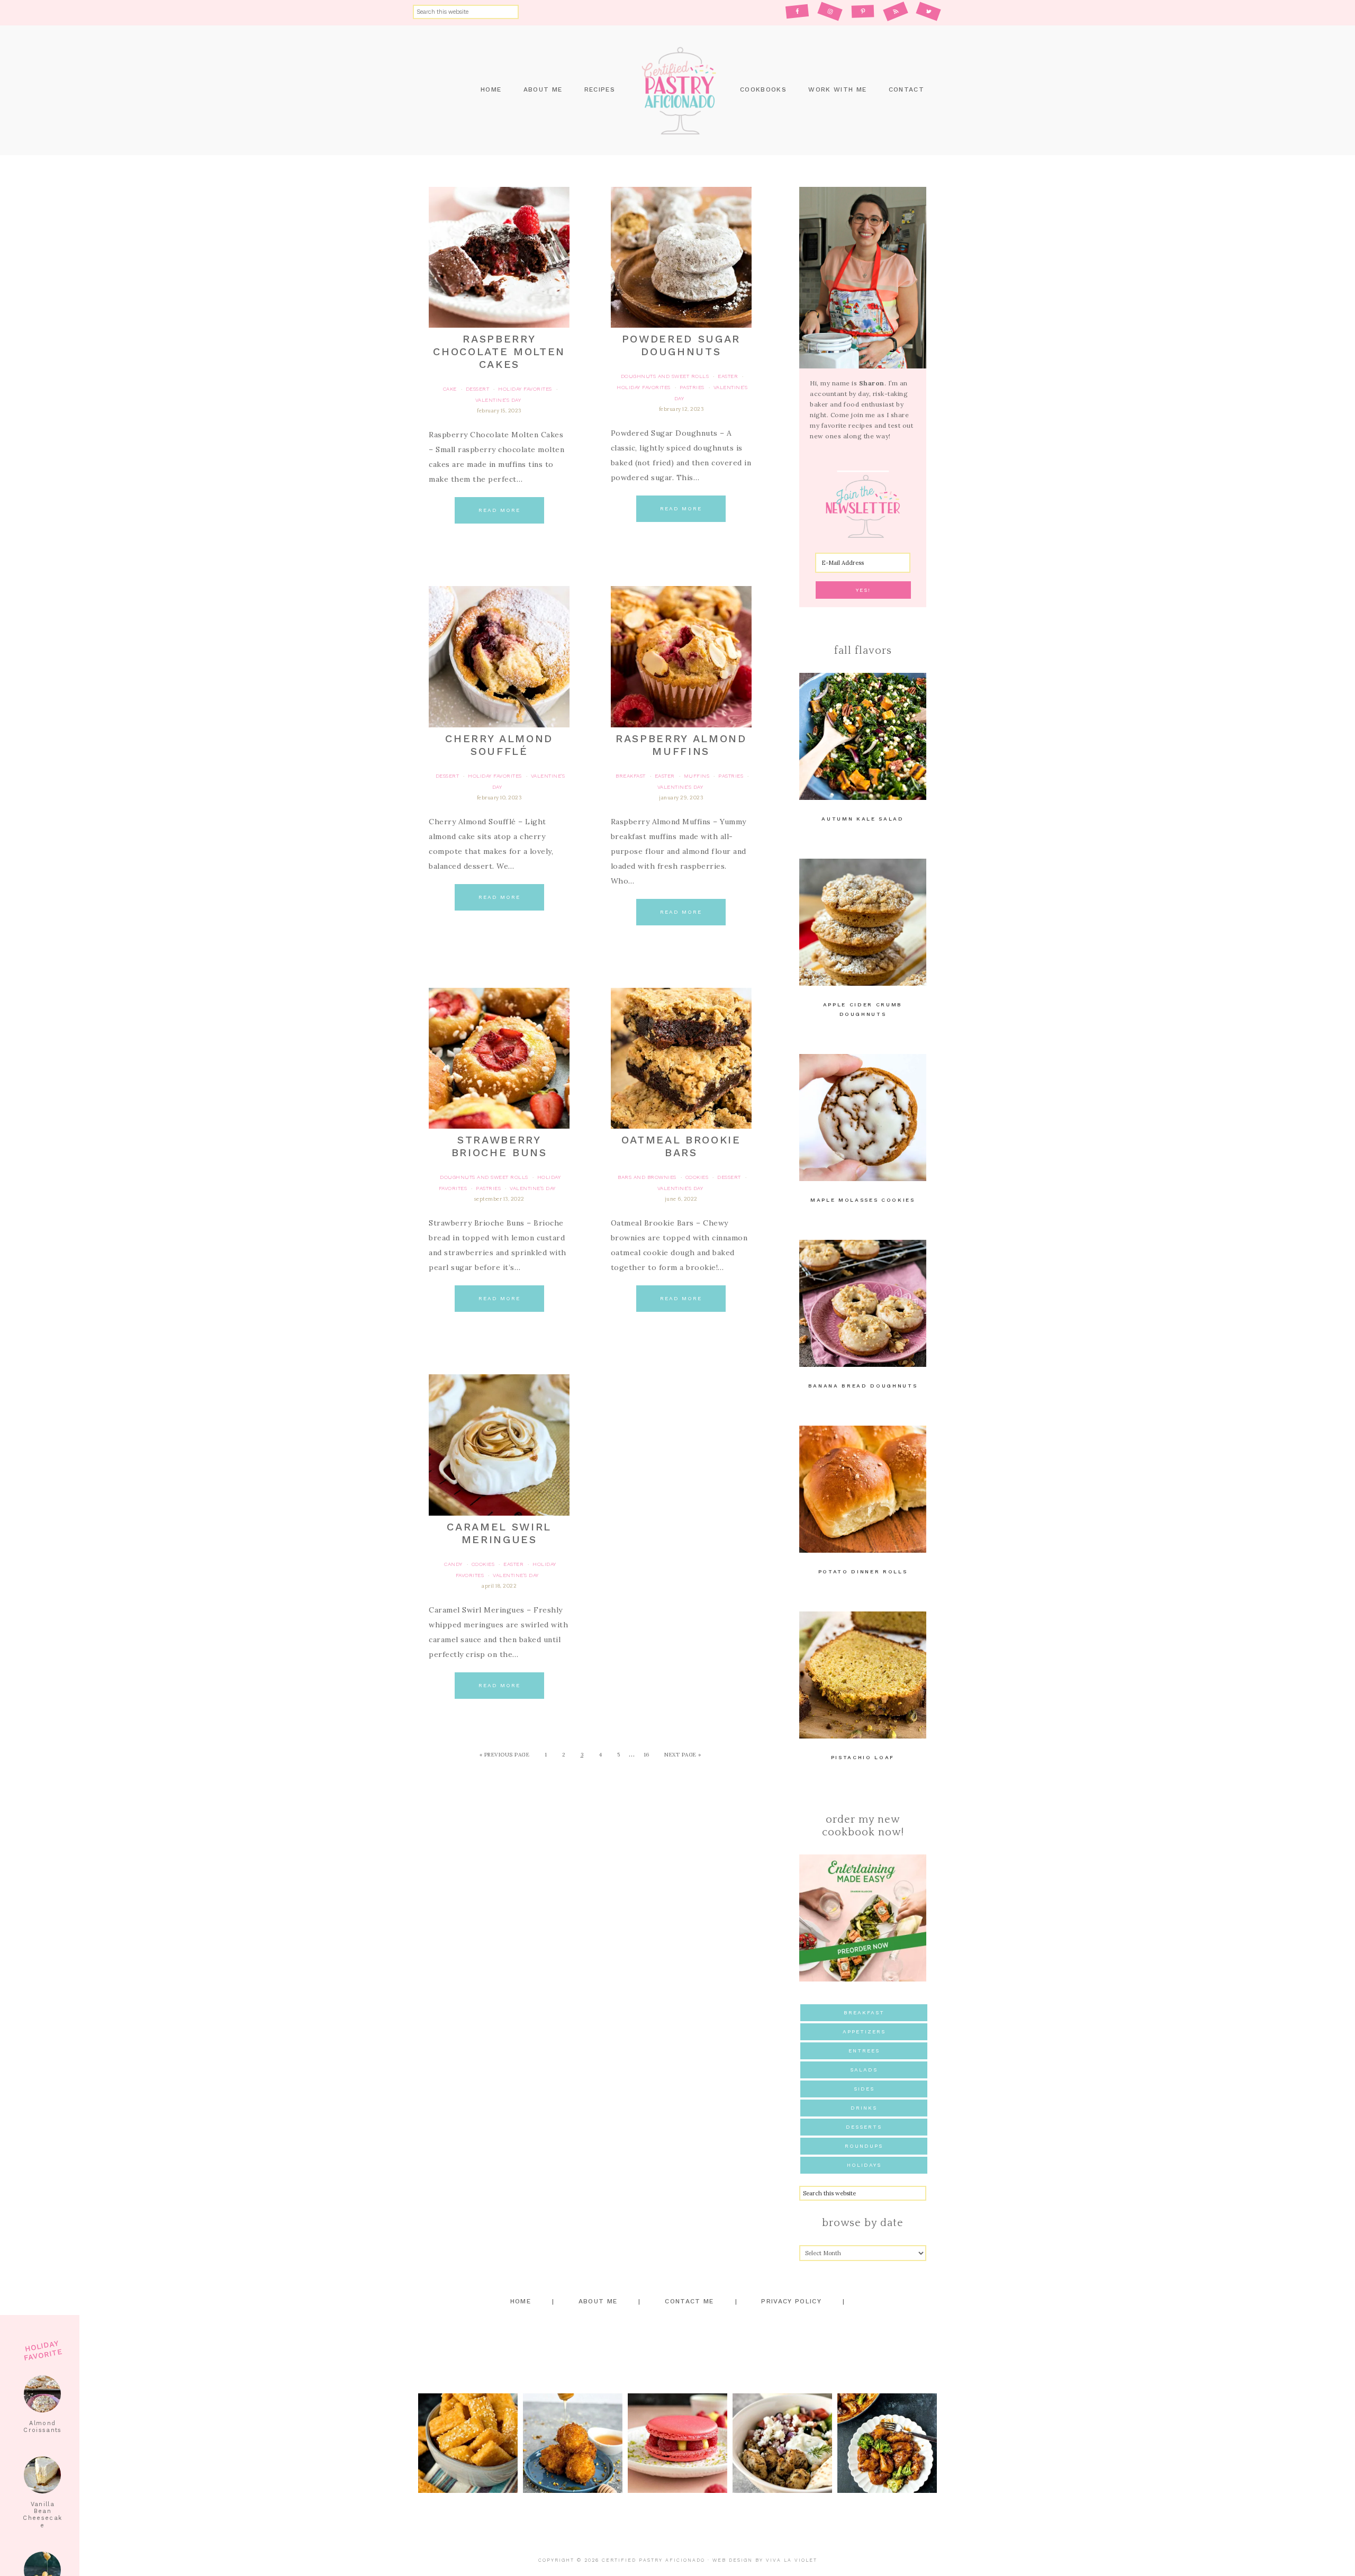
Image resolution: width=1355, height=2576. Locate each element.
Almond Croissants (42, 2427)
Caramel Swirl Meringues (499, 1533)
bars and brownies (647, 1177)
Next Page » (683, 1755)
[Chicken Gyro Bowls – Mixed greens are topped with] (782, 2443)
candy (453, 1564)
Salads (864, 2070)
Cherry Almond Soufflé (499, 745)
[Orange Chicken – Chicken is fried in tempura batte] (887, 2443)
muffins (697, 776)
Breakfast (864, 2012)
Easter (728, 376)
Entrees (864, 2051)
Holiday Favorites (525, 389)
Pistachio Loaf (863, 1757)
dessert (478, 389)
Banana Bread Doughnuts (863, 1386)
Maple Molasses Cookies (863, 1200)
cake (450, 389)
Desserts (864, 2127)
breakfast (631, 776)
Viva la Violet (792, 2560)
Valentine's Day (498, 400)
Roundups (864, 2146)
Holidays (864, 2165)
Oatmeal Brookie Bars (681, 1146)
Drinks (864, 2108)
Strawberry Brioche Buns (499, 1146)
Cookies (697, 1177)
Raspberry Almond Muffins (681, 745)
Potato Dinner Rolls (863, 1571)
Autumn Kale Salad (862, 819)
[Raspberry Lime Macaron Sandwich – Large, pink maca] (677, 2443)
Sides (864, 2089)
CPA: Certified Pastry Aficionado (677, 90)
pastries (692, 387)
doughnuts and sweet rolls (665, 376)
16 (647, 1755)
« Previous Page (505, 1755)
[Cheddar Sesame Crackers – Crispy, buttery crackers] (468, 2443)
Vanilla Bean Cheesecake (42, 2515)
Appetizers (864, 2032)
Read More (499, 510)
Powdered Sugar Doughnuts (681, 345)
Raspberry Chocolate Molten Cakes (499, 352)
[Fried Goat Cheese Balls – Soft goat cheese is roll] (573, 2443)
